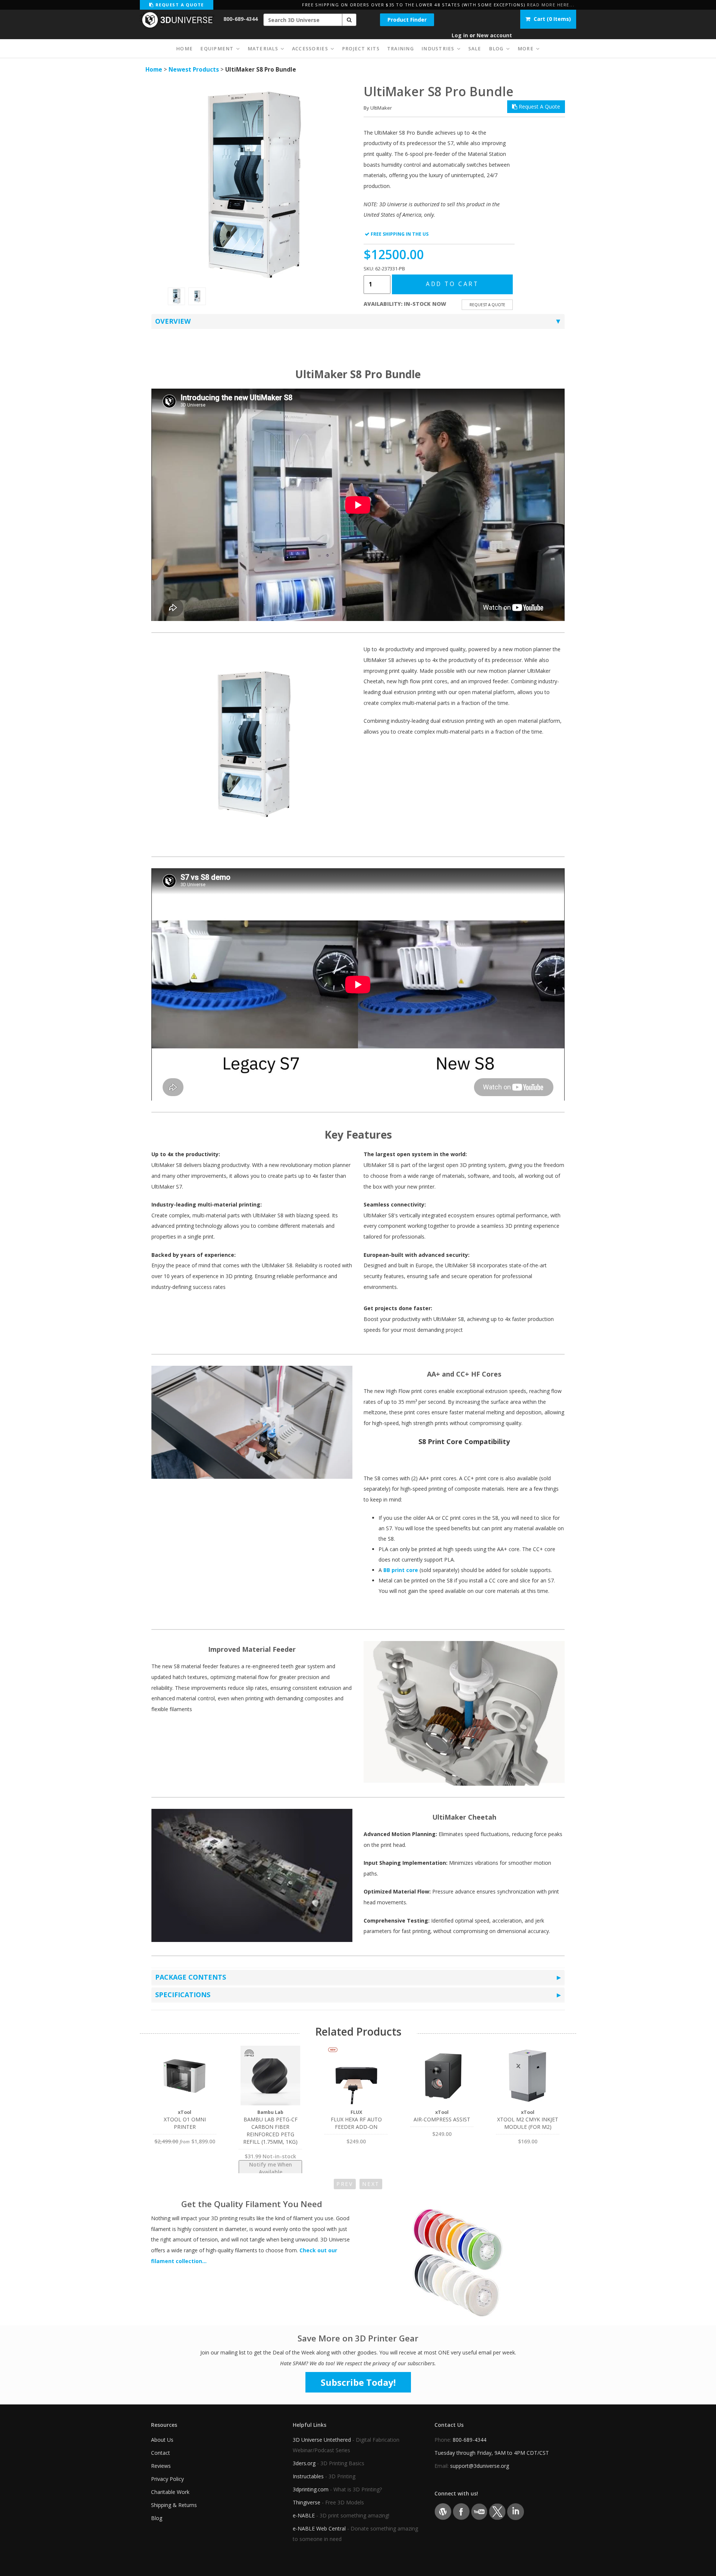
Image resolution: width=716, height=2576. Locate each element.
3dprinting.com (311, 2489)
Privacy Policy (167, 2479)
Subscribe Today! (358, 2382)
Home (154, 70)
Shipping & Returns (174, 2505)
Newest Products (194, 70)
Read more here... (551, 5)
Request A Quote (539, 106)
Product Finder (407, 20)
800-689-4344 (241, 19)
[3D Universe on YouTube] (479, 2511)
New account (494, 35)
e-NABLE (304, 2515)
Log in (460, 35)
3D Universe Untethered (322, 2440)
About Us (162, 2440)
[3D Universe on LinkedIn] (516, 2511)
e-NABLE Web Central (319, 2528)
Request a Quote (179, 5)
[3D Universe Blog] (443, 2511)
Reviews (161, 2466)
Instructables (308, 2476)
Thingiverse (307, 2502)
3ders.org (304, 2463)
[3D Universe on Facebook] (461, 2511)
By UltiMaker (378, 108)
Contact (161, 2453)
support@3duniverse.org (480, 2466)
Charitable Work (170, 2492)
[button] (349, 20)
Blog (157, 2518)
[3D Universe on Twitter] (497, 2511)
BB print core (401, 1570)
